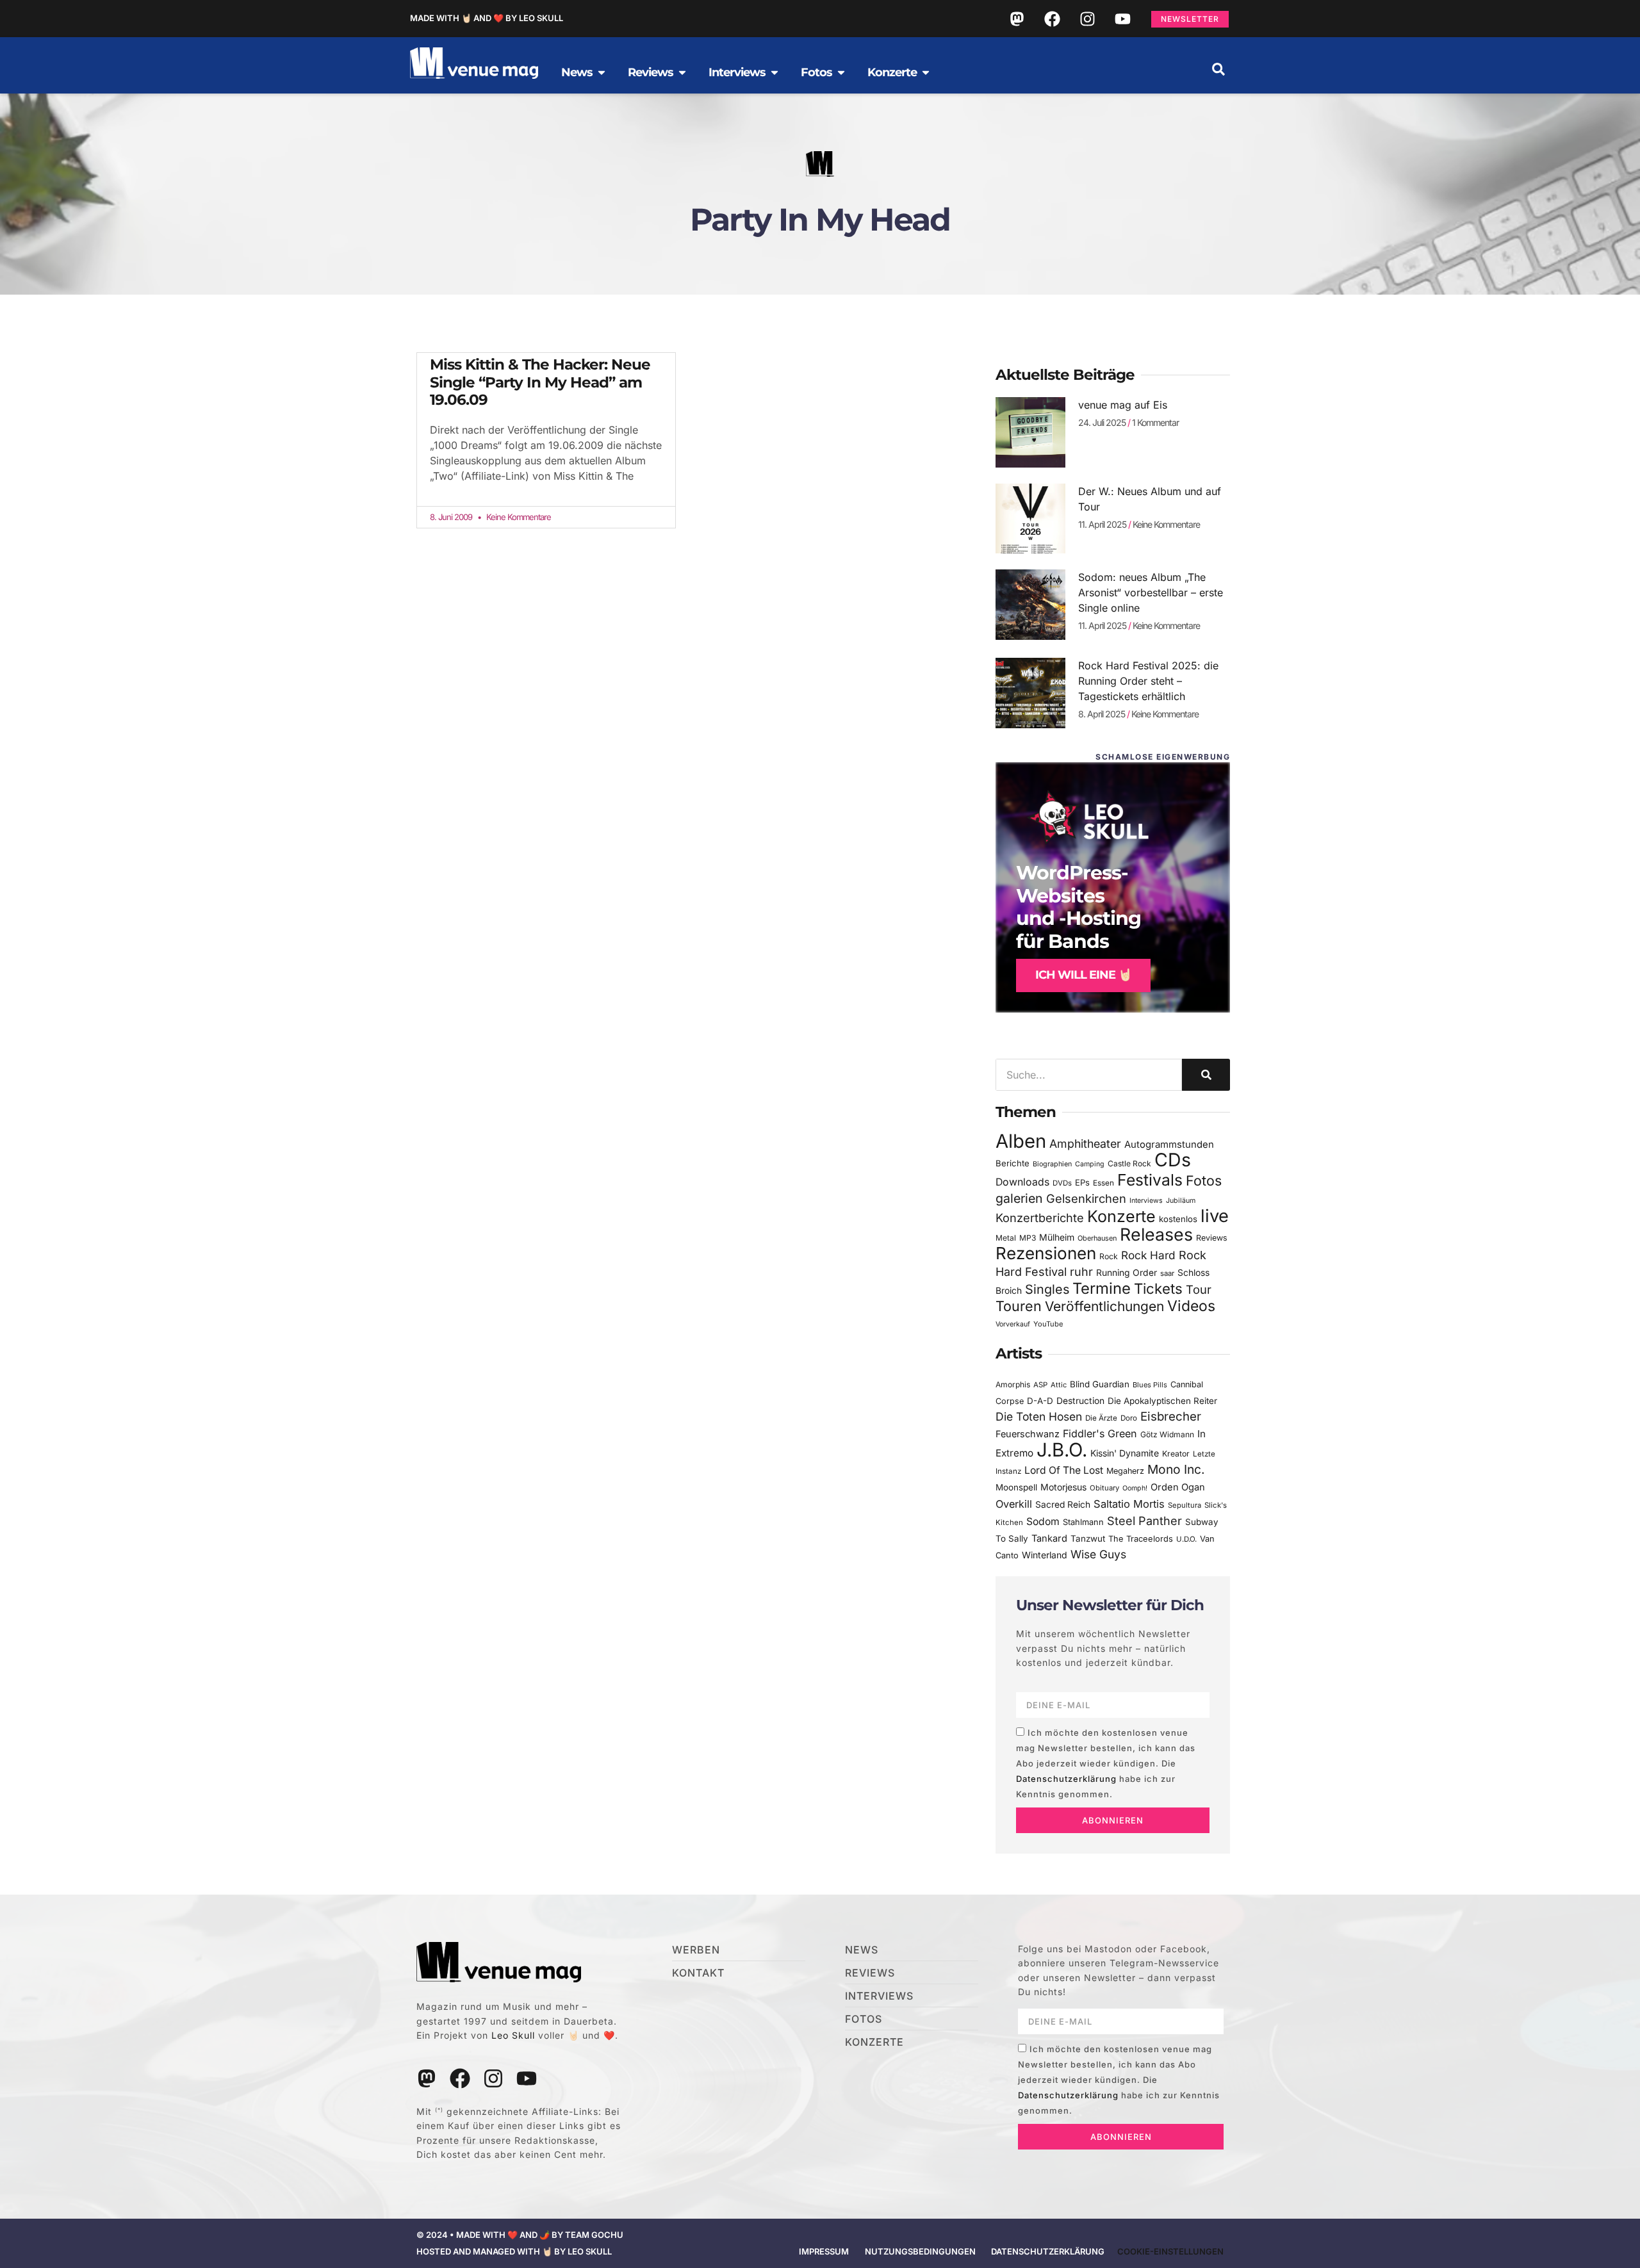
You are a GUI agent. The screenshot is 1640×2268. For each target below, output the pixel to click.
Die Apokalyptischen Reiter (1162, 1401)
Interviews (1146, 1201)
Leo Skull (513, 2035)
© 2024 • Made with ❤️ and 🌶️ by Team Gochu (520, 2235)
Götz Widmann (1167, 1434)
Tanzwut (1088, 1538)
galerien (1019, 1198)
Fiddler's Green (1100, 1433)
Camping (1090, 1164)
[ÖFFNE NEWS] (602, 72)
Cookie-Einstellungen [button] (1170, 2251)
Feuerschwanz (1028, 1434)
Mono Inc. (1176, 1469)
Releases (1156, 1234)
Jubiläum (1181, 1201)
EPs (1082, 1182)
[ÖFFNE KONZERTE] (926, 72)
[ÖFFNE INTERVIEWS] (775, 72)
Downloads (1022, 1182)
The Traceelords (1141, 1539)
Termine (1102, 1288)
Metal (1006, 1238)
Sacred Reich (1063, 1505)
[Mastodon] (1017, 19)
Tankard (1049, 1538)
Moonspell (1016, 1487)
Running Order (1127, 1273)
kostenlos (1178, 1219)
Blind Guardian (1100, 1384)
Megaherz (1125, 1471)
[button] (1218, 69)
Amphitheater (1085, 1144)
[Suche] (1206, 1075)
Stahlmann (1083, 1522)
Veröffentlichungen (1104, 1306)
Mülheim (1057, 1237)
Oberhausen (1097, 1238)
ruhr (1081, 1272)
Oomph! (1135, 1488)
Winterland (1045, 1555)
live (1215, 1216)
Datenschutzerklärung (1066, 1779)
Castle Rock (1129, 1163)
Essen (1103, 1183)
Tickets (1158, 1288)
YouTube (1048, 1324)
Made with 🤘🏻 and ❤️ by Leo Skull (487, 18)
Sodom (1043, 1522)
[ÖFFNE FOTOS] (841, 72)
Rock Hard (1148, 1255)
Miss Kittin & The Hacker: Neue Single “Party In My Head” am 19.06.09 (540, 382)
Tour (1199, 1289)
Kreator (1176, 1454)
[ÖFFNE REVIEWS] (682, 72)
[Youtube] (1122, 19)
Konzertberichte (1040, 1218)
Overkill (1014, 1504)
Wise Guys (1098, 1554)
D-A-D (1040, 1401)
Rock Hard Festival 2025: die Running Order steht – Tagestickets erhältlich (1148, 681)
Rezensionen (1046, 1253)
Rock (1109, 1256)
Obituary (1104, 1488)
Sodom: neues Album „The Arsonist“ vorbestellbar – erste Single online (1151, 592)
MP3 (1028, 1238)
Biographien (1052, 1164)
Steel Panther (1144, 1521)
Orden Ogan (1178, 1487)
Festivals (1150, 1180)
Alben (1021, 1141)
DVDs (1062, 1183)
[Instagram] (1087, 19)
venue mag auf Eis (1123, 405)
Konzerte (1121, 1216)
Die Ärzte (1101, 1418)
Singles (1047, 1289)
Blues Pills (1150, 1385)
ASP (1040, 1385)
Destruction (1080, 1401)
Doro (1129, 1418)
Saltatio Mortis (1129, 1504)
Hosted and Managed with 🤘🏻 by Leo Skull (514, 2251)
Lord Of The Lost (1064, 1470)
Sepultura (1185, 1505)
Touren (1019, 1306)
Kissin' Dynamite (1125, 1453)
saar (1167, 1273)
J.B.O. (1062, 1450)
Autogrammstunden (1169, 1145)
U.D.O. (1186, 1539)
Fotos (1204, 1180)
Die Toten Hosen (1039, 1416)
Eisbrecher (1171, 1416)
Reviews (1212, 1238)
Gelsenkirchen (1086, 1198)
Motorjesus (1063, 1487)
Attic (1059, 1385)
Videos (1191, 1306)
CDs (1173, 1160)
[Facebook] (1052, 19)
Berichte (1013, 1163)
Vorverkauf (1013, 1324)
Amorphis (1013, 1384)
